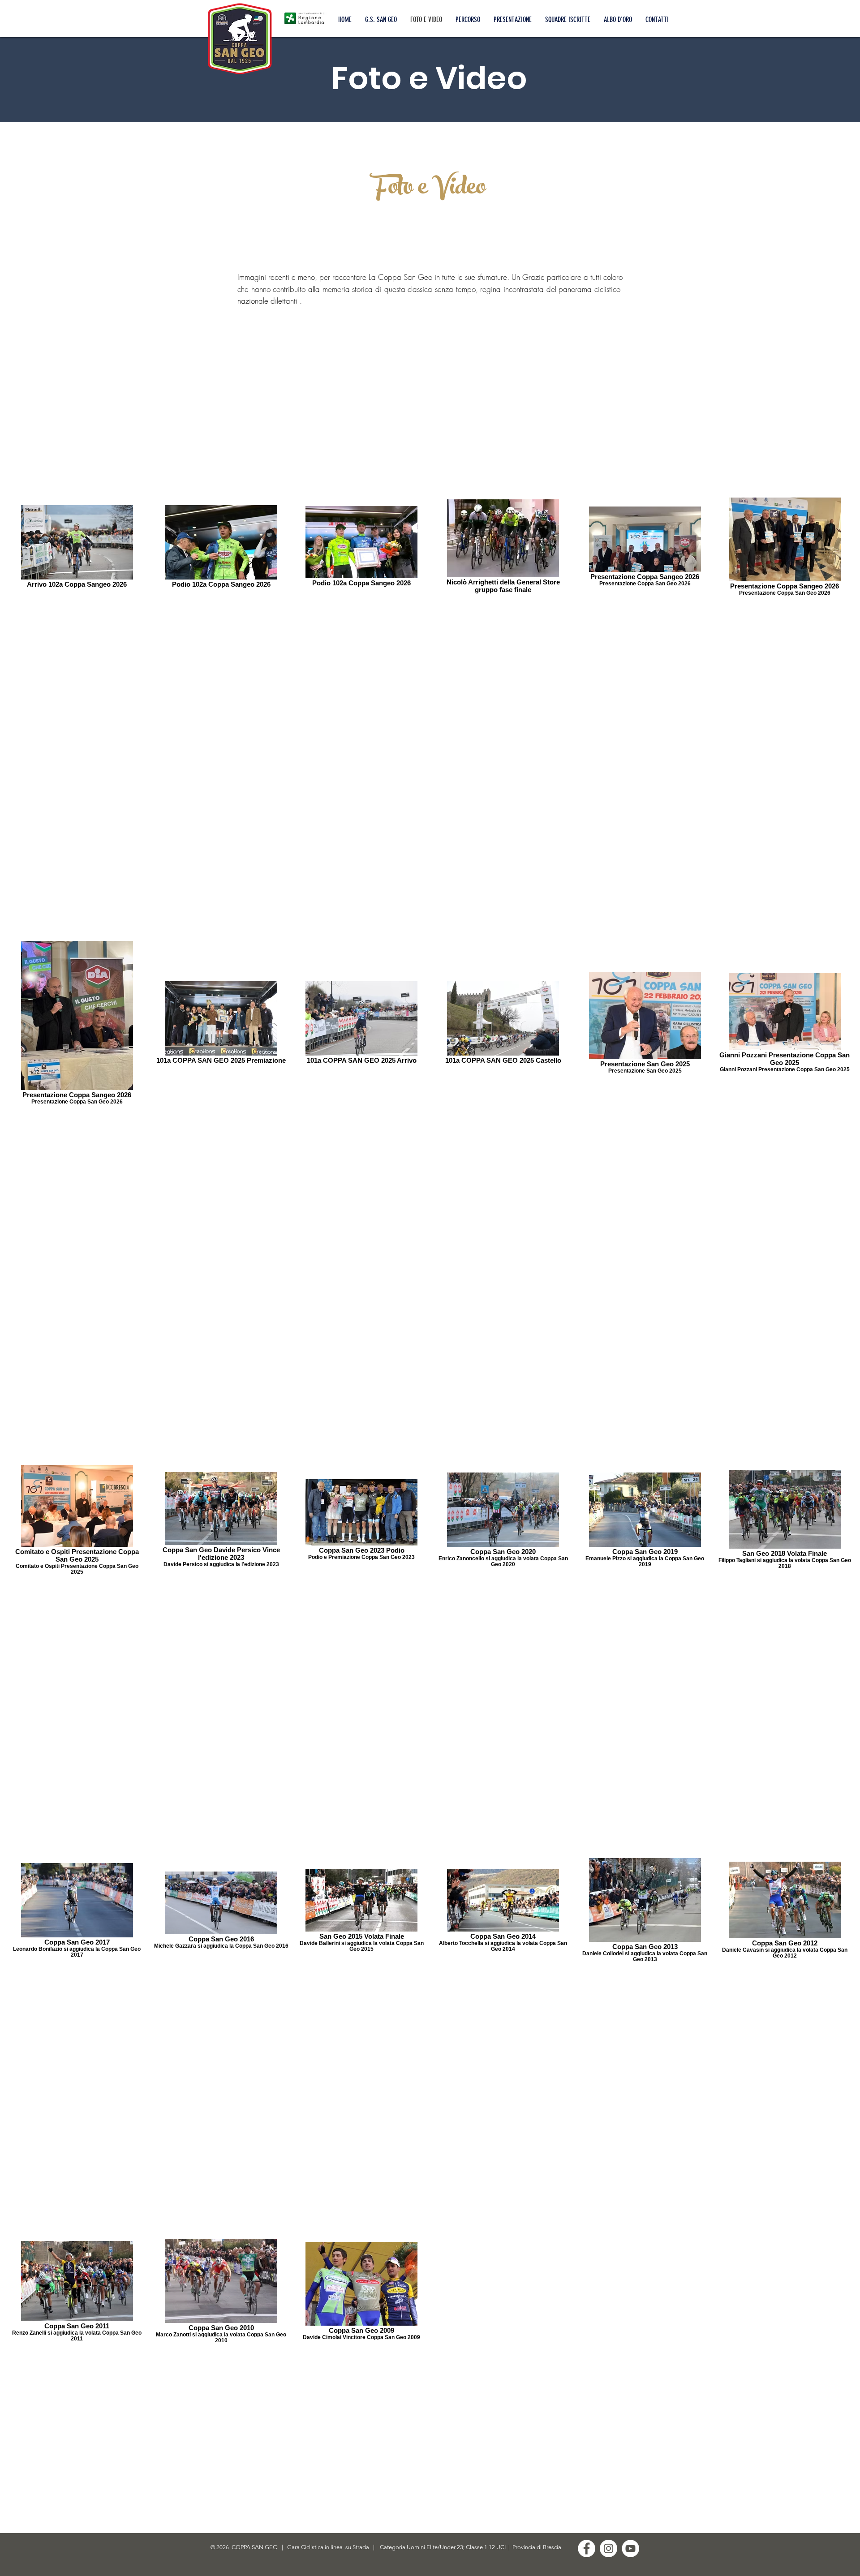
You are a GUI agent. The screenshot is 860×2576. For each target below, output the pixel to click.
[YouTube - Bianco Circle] (630, 2548)
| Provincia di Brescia (534, 2547)
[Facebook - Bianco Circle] (587, 2548)
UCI (502, 2547)
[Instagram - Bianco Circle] (608, 2548)
